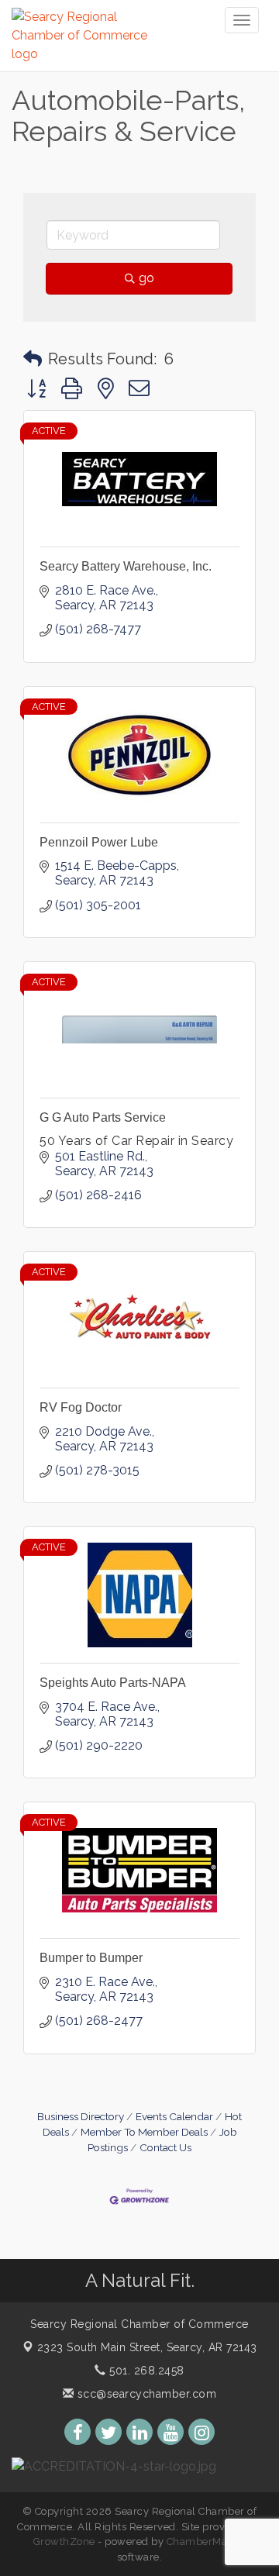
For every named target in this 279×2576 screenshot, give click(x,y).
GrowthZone (64, 2542)
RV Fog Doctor (81, 1407)
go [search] (146, 278)
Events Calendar (174, 2116)
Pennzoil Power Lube (99, 842)
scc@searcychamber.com (145, 2394)
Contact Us (165, 2147)
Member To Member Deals (144, 2132)
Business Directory (81, 2116)
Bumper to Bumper (91, 1958)
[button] (33, 359)
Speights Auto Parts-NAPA (113, 1683)
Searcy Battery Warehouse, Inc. (126, 566)
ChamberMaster (207, 2542)
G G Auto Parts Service (103, 1117)
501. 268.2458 (145, 2371)
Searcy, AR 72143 (147, 2347)
